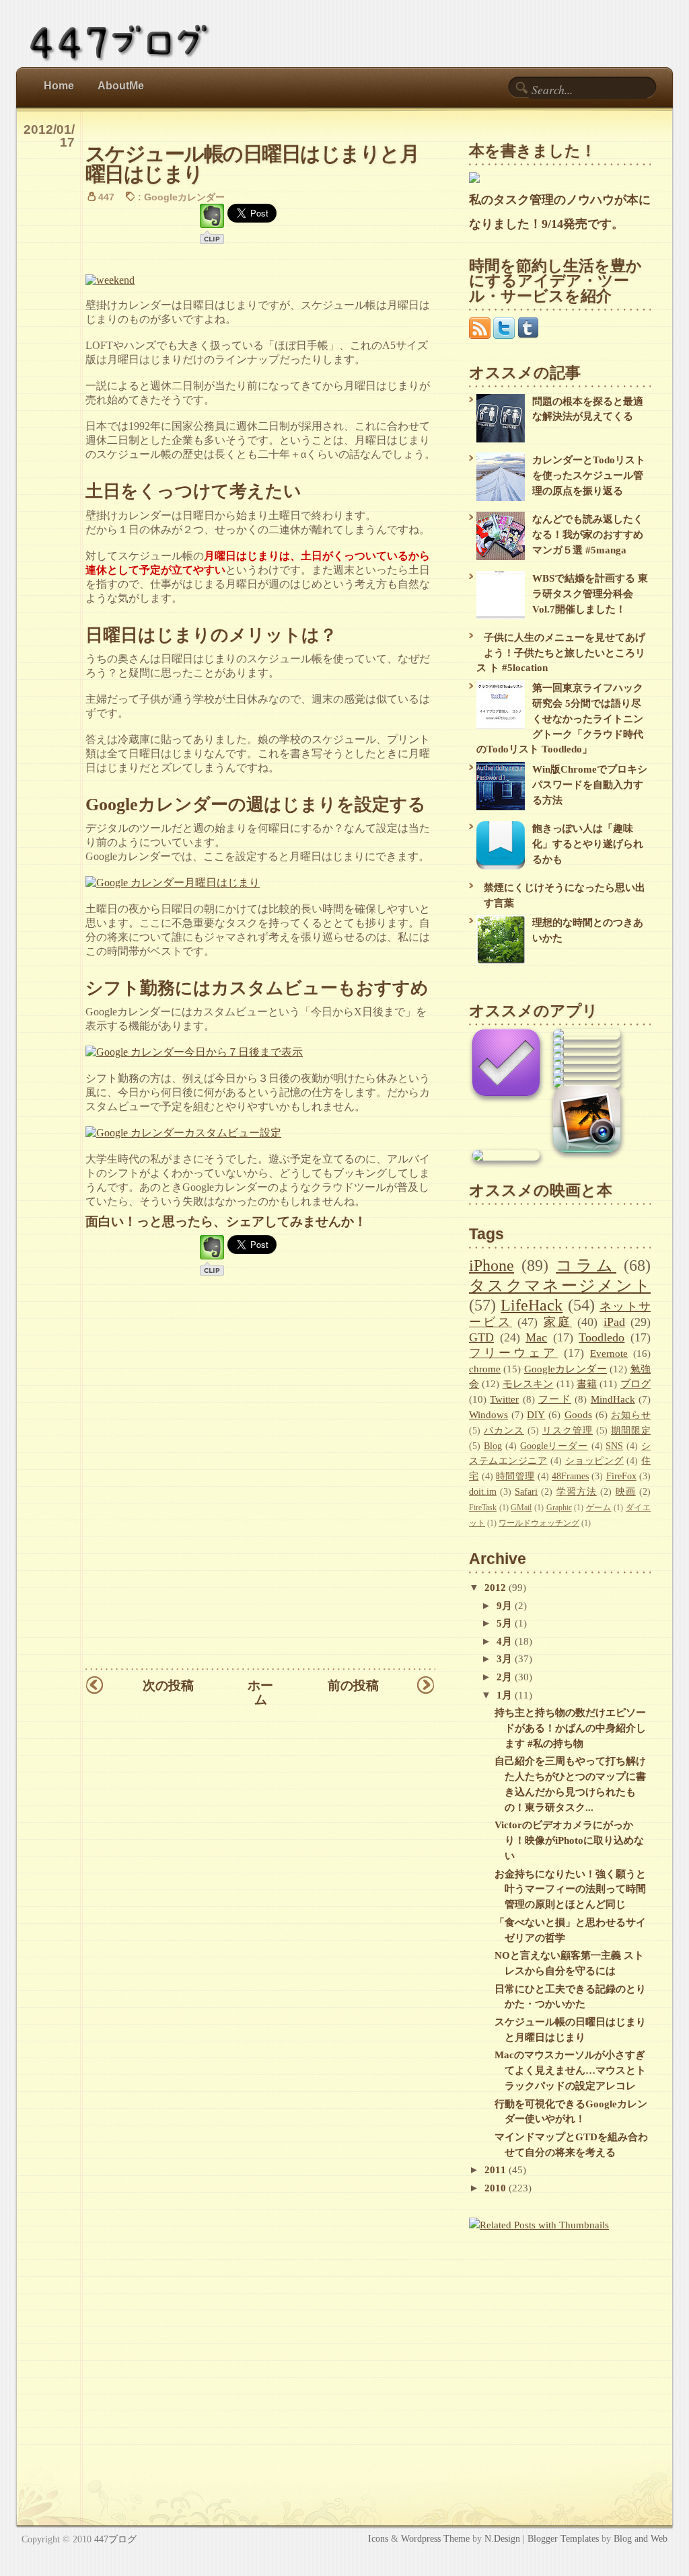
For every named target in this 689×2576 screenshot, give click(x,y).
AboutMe (121, 86)
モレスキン (528, 1383)
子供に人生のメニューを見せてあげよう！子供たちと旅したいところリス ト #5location (561, 653)
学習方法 (577, 1492)
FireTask (483, 1508)
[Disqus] (260, 1491)
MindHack (613, 1399)
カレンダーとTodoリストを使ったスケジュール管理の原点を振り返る (589, 475)
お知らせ (631, 1415)
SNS (614, 1446)
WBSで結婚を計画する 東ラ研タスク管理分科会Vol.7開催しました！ (590, 593)
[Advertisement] (553, 2339)
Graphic (559, 1508)
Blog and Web (641, 2538)
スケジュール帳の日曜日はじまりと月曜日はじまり (252, 163)
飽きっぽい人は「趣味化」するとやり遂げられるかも (588, 844)
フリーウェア (513, 1353)
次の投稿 (168, 1685)
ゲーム (599, 1508)
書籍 (587, 1383)
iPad (614, 1322)
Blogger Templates (563, 2538)
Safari (526, 1492)
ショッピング (594, 1461)
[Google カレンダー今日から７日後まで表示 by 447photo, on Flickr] (194, 1052)
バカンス (504, 1431)
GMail (521, 1508)
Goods (578, 1414)
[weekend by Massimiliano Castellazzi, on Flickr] (110, 280)
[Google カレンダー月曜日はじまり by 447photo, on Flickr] (173, 883)
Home (59, 86)
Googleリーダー (554, 1446)
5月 (506, 1623)
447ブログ (115, 2539)
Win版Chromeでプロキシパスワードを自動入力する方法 (590, 784)
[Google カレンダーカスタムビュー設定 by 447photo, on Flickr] (183, 1133)
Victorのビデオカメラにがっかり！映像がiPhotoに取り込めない (569, 1840)
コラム (586, 1265)
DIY (536, 1414)
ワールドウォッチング (539, 1523)
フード (555, 1399)
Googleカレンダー (184, 197)
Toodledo (602, 1337)
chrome (485, 1369)
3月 (506, 1658)
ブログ (636, 1383)
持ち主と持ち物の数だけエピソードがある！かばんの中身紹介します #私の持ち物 (570, 1728)
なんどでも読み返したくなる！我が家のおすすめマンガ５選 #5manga (588, 534)
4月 (506, 1641)
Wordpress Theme (435, 2538)
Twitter (504, 1399)
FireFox (621, 1476)
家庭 (558, 1322)
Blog (493, 1446)
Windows (488, 1414)
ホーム (260, 1692)
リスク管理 (568, 1431)
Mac (536, 1337)
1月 (506, 1695)
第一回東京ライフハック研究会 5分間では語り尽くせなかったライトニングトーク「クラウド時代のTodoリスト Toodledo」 (560, 718)
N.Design (502, 2538)
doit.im (483, 1492)
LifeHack (532, 1305)
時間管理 (515, 1476)
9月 (506, 1605)
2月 (506, 1677)
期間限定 (631, 1431)
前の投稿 (353, 1685)
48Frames (570, 1476)
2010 (497, 2188)
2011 (497, 2170)
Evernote (609, 1353)
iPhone (492, 1265)
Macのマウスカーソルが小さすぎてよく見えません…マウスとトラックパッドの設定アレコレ (570, 2070)
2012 (497, 1587)
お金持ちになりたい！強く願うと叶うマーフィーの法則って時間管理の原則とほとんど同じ (570, 1889)
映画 (626, 1492)
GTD (481, 1337)
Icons (378, 2538)
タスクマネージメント (560, 1285)
